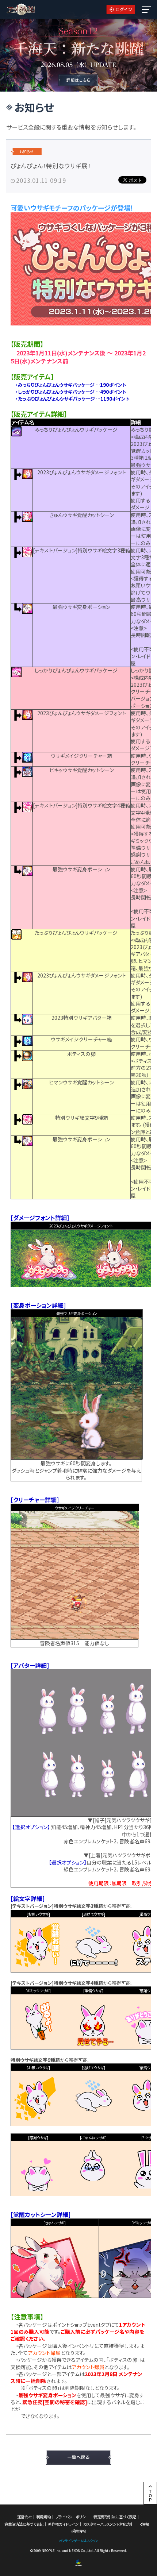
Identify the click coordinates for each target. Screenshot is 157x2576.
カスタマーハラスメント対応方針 (109, 2524)
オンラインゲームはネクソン (79, 2541)
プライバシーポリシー (72, 2517)
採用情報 (78, 2531)
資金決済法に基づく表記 (24, 2524)
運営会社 (24, 2517)
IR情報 (144, 2524)
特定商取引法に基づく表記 (115, 2517)
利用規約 (43, 2517)
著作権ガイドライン (63, 2524)
